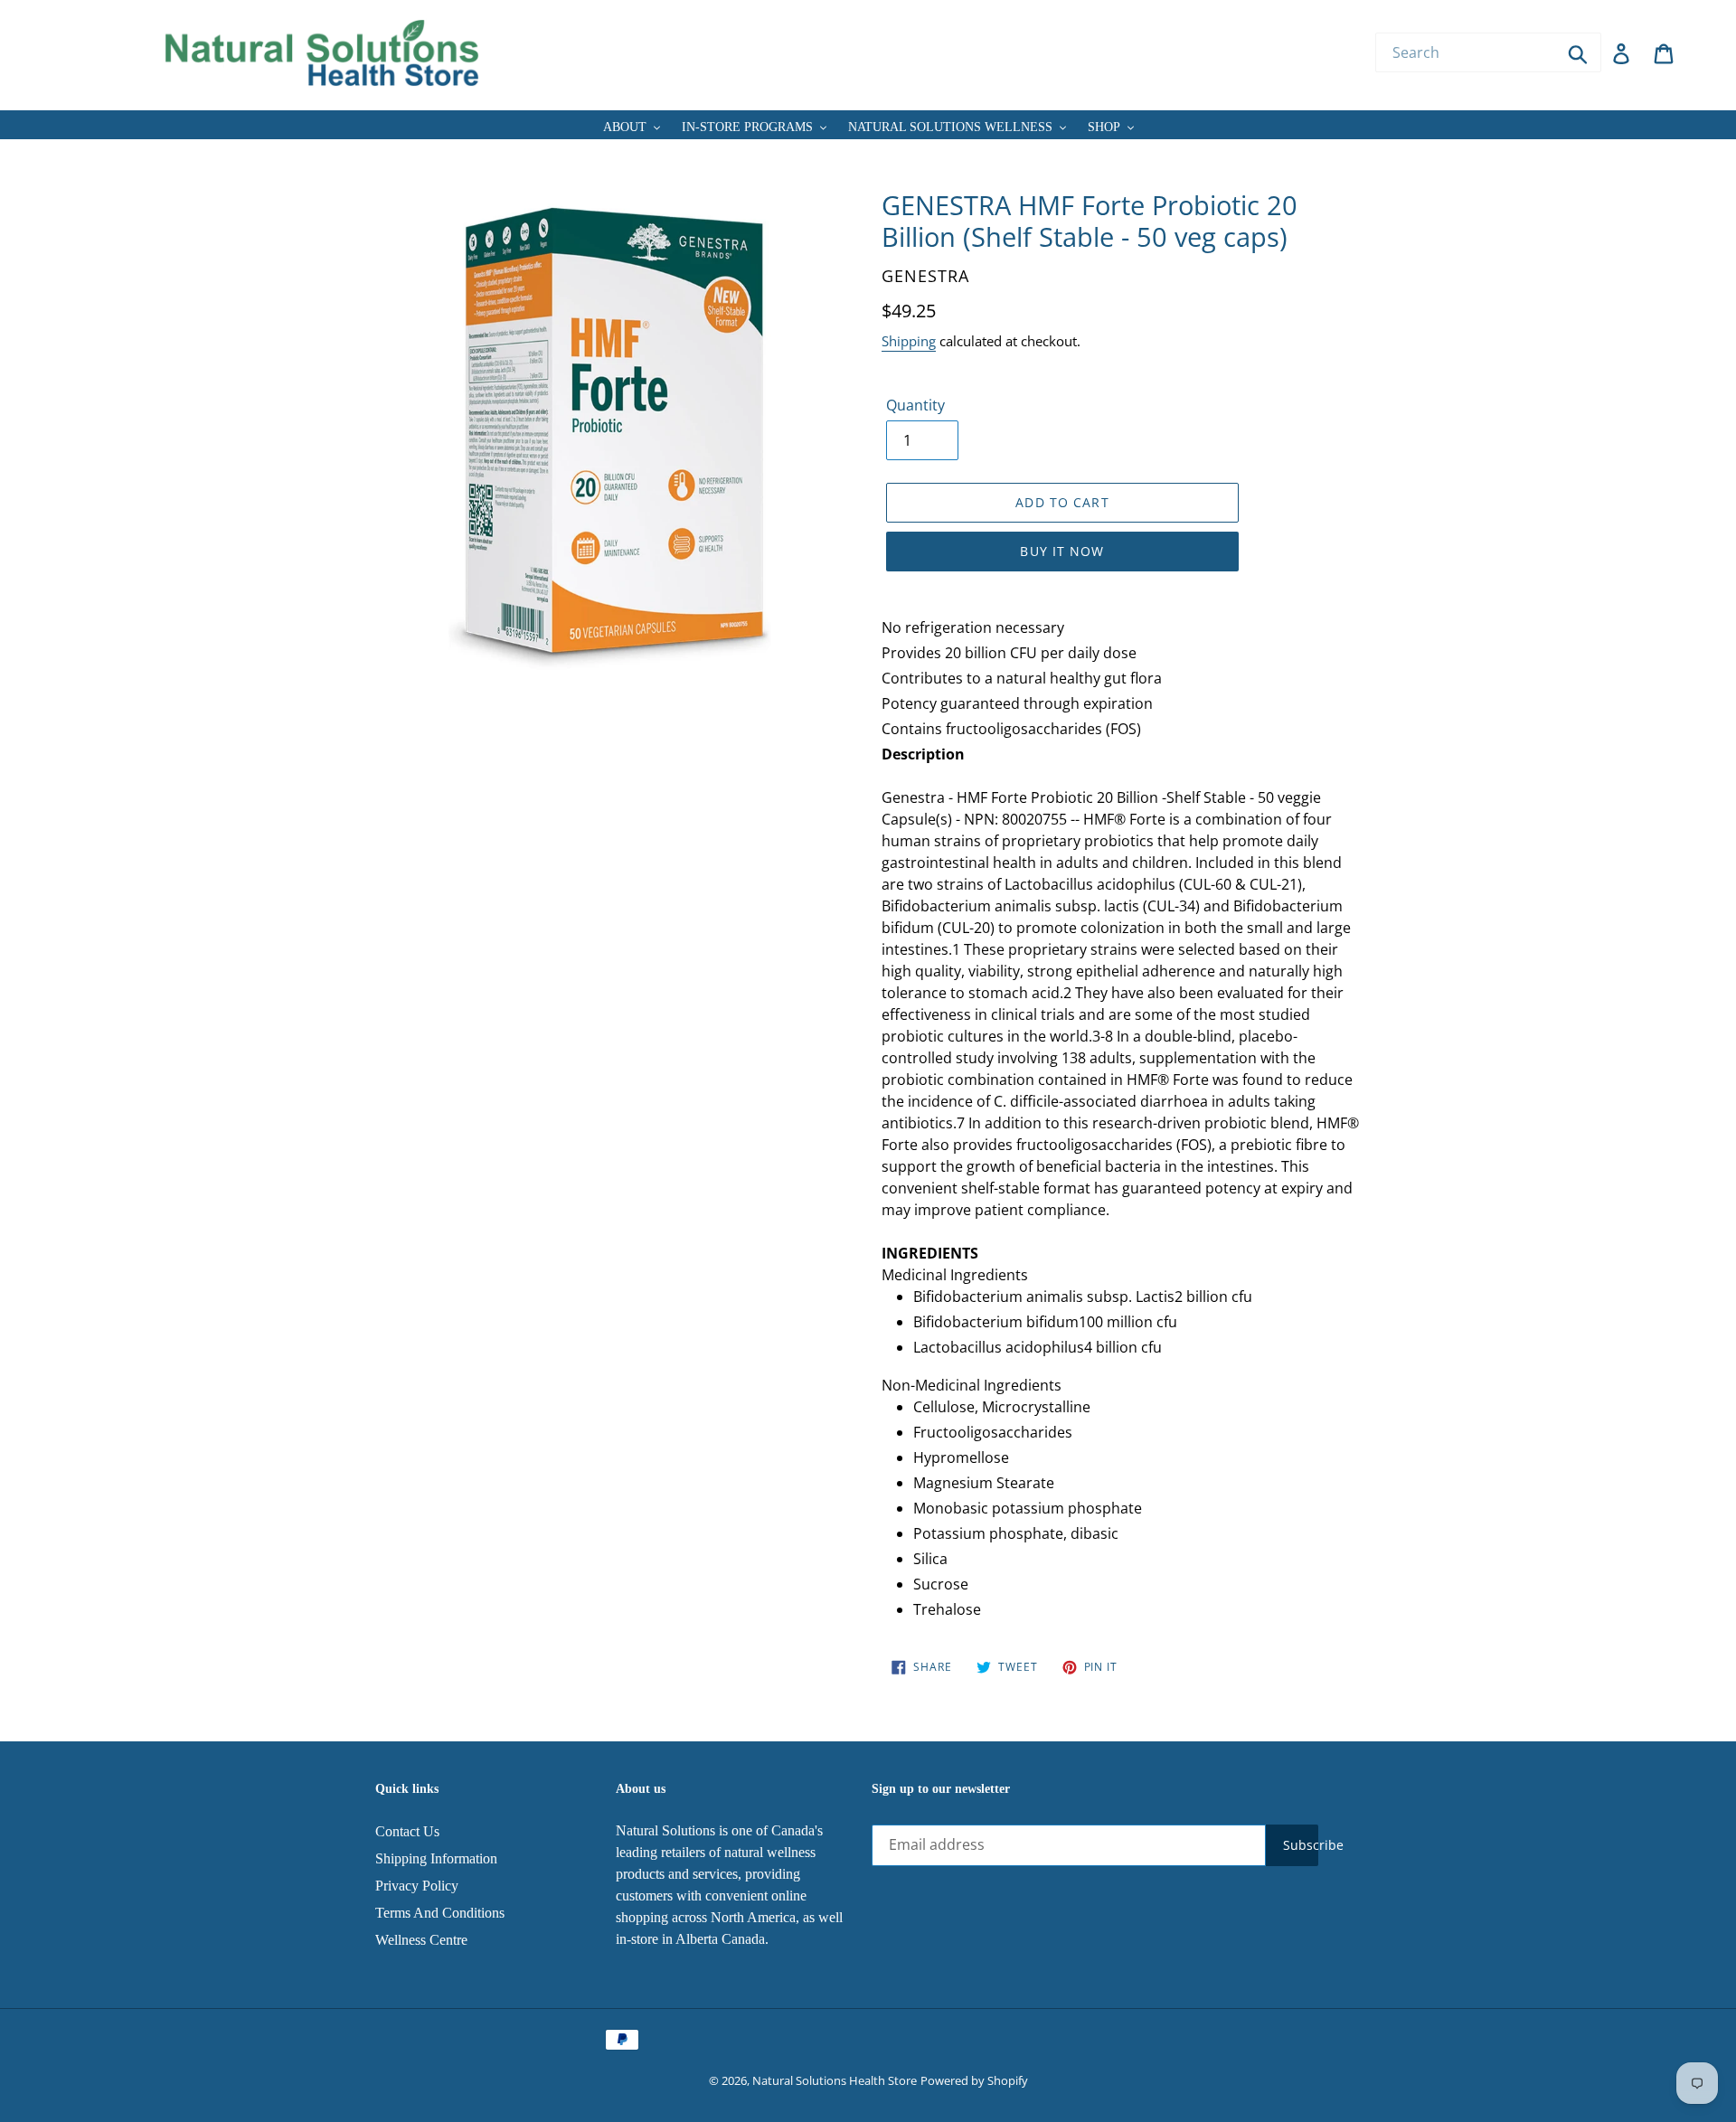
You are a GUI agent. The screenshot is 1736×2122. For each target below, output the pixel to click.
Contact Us (407, 1831)
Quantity (915, 405)
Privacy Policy (417, 1886)
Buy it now (1062, 551)
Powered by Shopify (974, 2080)
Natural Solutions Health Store (835, 2080)
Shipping (909, 341)
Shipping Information (436, 1858)
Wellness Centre (421, 1940)
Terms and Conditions (440, 1913)
